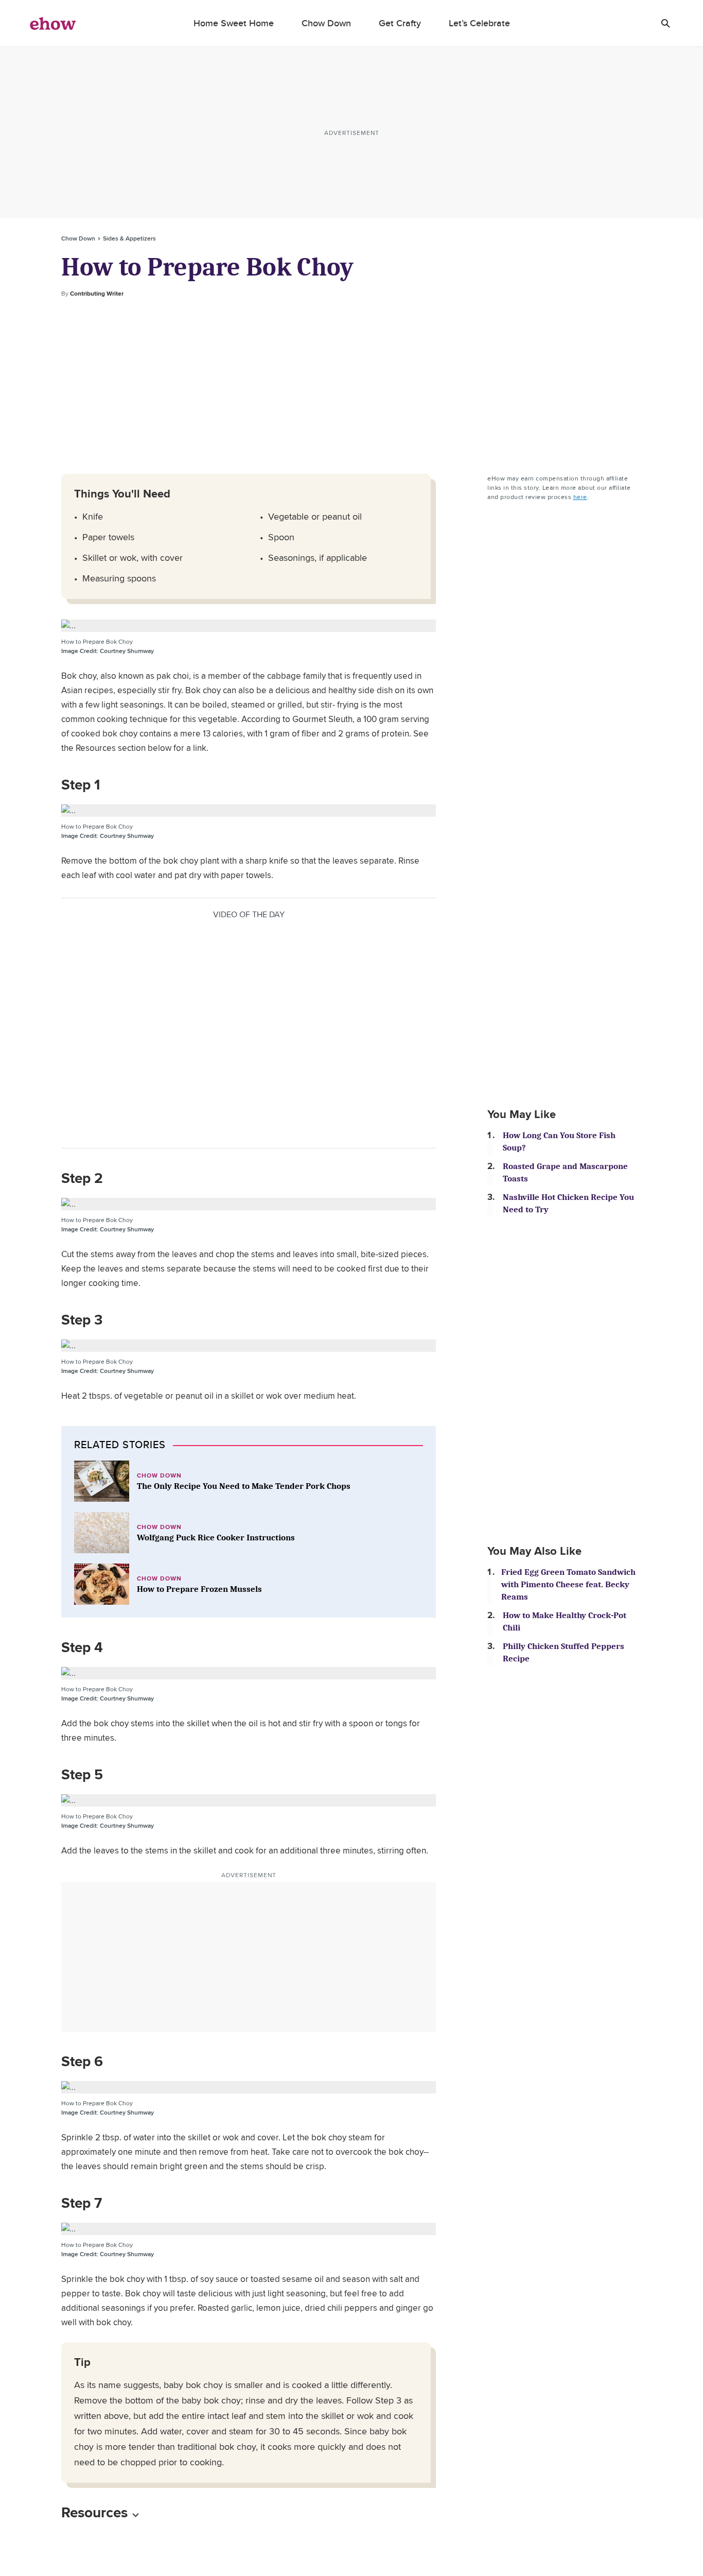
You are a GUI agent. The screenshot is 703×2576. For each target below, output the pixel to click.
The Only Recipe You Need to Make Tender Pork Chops (244, 1486)
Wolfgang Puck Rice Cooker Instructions (216, 1538)
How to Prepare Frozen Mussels (199, 1589)
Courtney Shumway (108, 651)
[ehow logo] (53, 23)
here (580, 497)
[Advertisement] (351, 386)
